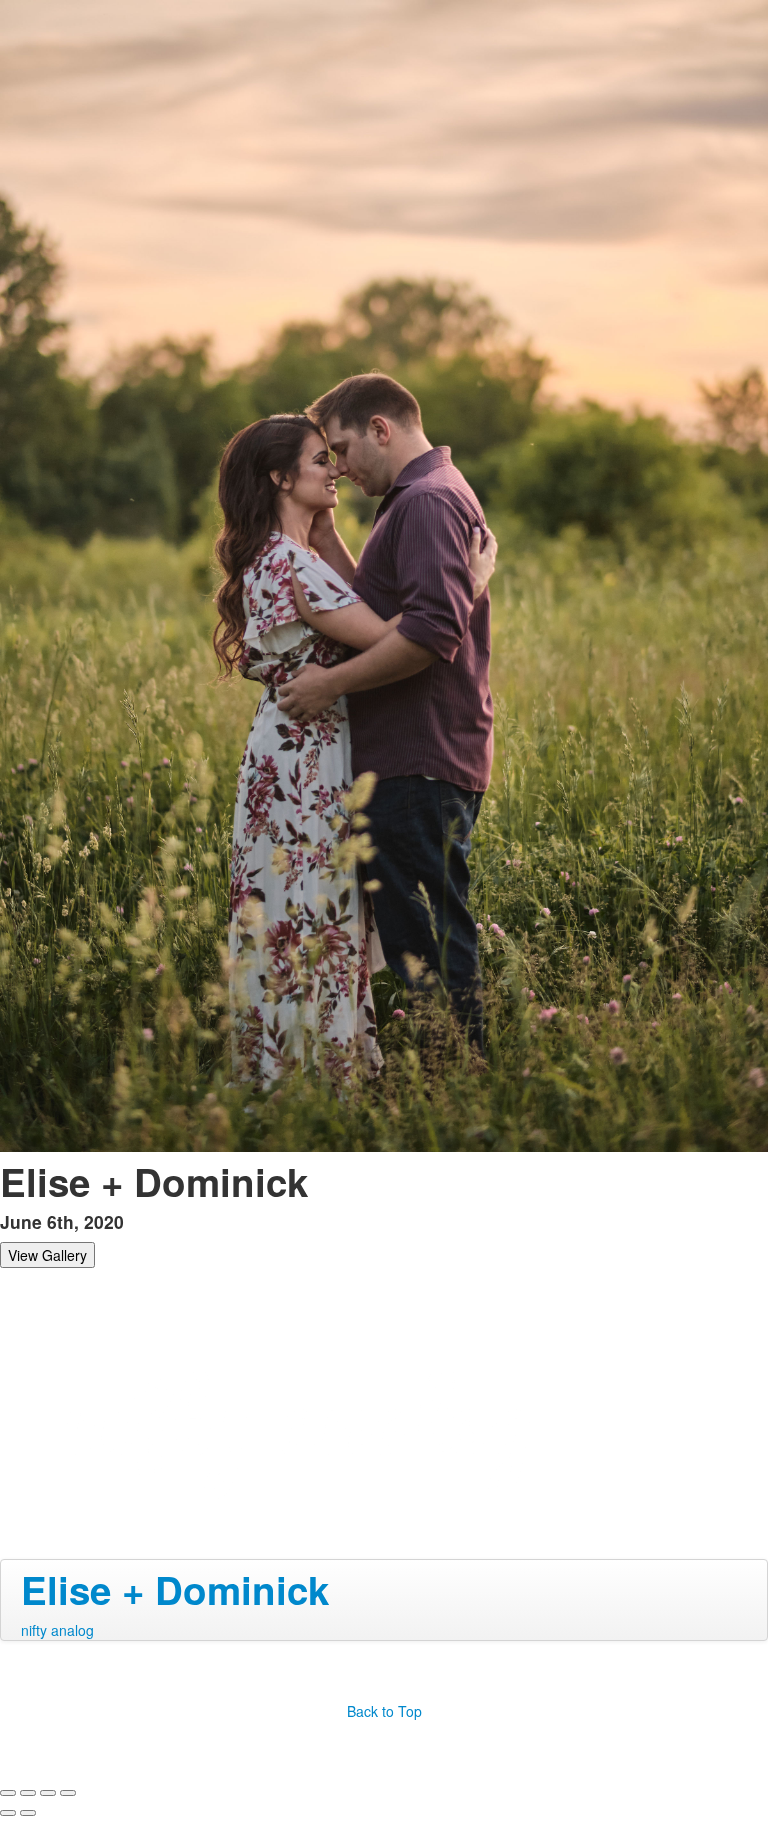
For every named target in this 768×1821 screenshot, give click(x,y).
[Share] (28, 1793)
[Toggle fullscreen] (48, 1793)
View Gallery (47, 1255)
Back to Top (384, 1711)
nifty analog (57, 1630)
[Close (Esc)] (8, 1793)
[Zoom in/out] (68, 1793)
